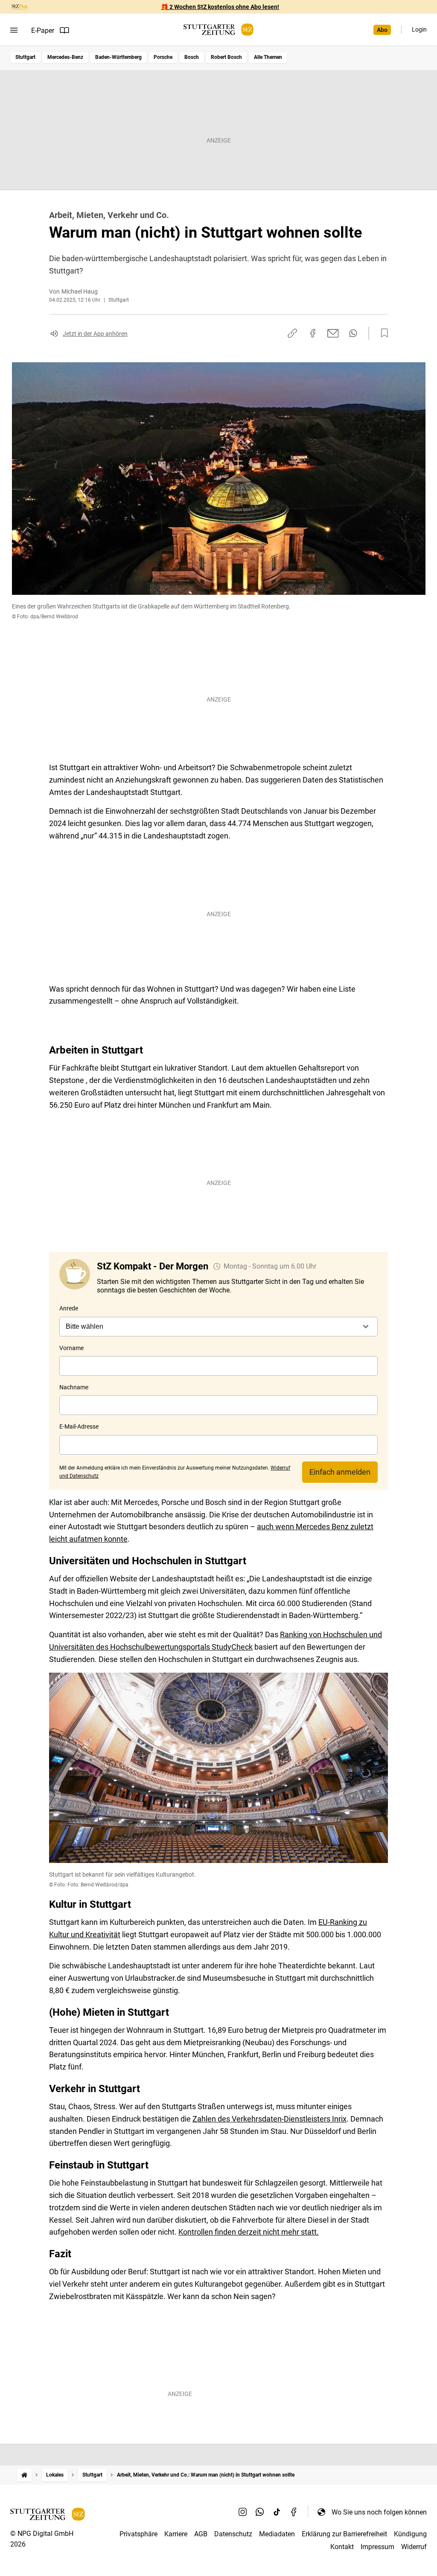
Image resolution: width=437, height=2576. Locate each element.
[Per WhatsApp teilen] (353, 333)
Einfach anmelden (340, 1472)
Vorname (71, 1348)
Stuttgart (25, 57)
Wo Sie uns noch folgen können (379, 2512)
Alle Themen (268, 57)
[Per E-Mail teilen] (333, 333)
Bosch (192, 57)
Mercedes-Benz (65, 57)
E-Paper (43, 31)
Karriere (176, 2534)
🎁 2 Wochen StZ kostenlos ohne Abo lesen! (220, 7)
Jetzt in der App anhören (95, 334)
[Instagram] (243, 2512)
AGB (201, 2534)
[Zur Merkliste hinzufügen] (382, 333)
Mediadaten (277, 2534)
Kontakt (342, 2547)
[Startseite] (24, 2475)
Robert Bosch (226, 57)
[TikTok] (277, 2512)
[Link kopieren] (292, 333)
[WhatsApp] (260, 2512)
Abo (382, 30)
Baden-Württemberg (118, 57)
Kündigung (410, 2534)
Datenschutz (233, 2534)
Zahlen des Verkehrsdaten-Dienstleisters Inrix (269, 2119)
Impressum (377, 2547)
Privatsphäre (138, 2534)
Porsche (163, 57)
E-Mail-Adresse (79, 1426)
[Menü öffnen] (14, 30)
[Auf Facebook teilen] (313, 333)
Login (419, 29)
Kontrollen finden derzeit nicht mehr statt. (249, 2232)
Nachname (74, 1387)
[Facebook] (294, 2512)
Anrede (69, 1308)
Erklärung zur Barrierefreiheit (344, 2534)
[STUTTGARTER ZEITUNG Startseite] (218, 30)
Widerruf (414, 2547)
